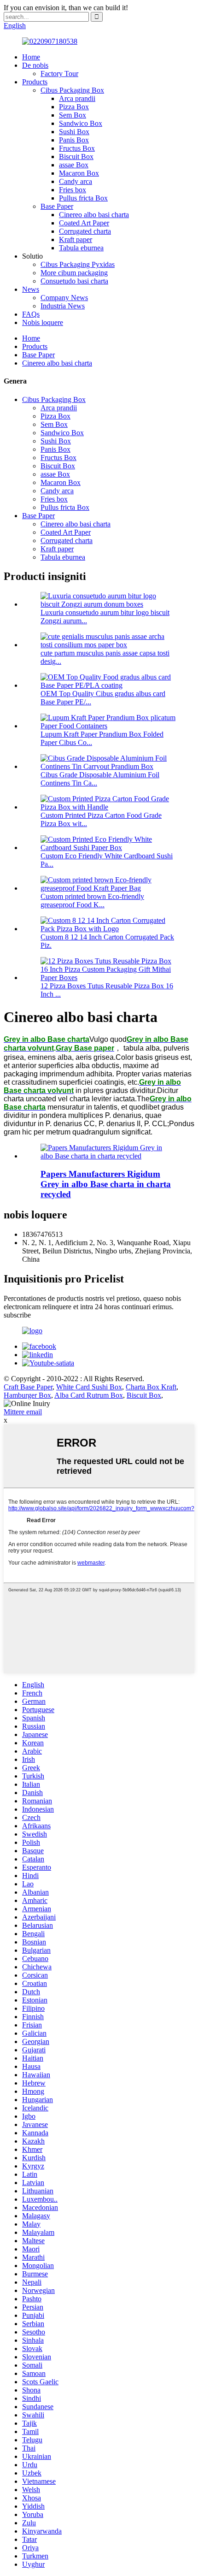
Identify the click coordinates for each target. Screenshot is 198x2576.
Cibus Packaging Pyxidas (78, 264)
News (31, 289)
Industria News (63, 306)
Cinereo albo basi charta (94, 215)
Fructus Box (77, 148)
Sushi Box (74, 132)
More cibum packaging (74, 273)
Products (35, 82)
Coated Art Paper (84, 223)
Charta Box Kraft (151, 1387)
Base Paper (57, 206)
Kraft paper (76, 239)
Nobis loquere (43, 322)
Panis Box (74, 140)
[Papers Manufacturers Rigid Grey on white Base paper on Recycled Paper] (108, 1156)
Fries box (73, 190)
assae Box (74, 165)
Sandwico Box (81, 123)
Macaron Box (79, 173)
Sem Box (73, 115)
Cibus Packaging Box (72, 90)
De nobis (35, 65)
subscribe (17, 1315)
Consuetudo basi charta (74, 281)
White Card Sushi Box (89, 1387)
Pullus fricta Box (83, 198)
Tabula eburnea (81, 248)
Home (31, 57)
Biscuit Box (76, 157)
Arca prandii (77, 98)
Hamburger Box (27, 1395)
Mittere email (23, 1412)
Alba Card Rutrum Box (89, 1395)
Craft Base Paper (28, 1387)
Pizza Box (74, 107)
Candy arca (76, 181)
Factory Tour (59, 74)
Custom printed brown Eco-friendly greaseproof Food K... (92, 901)
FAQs (31, 314)
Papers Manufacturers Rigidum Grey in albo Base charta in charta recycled (106, 1184)
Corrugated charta (85, 231)
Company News (64, 298)
